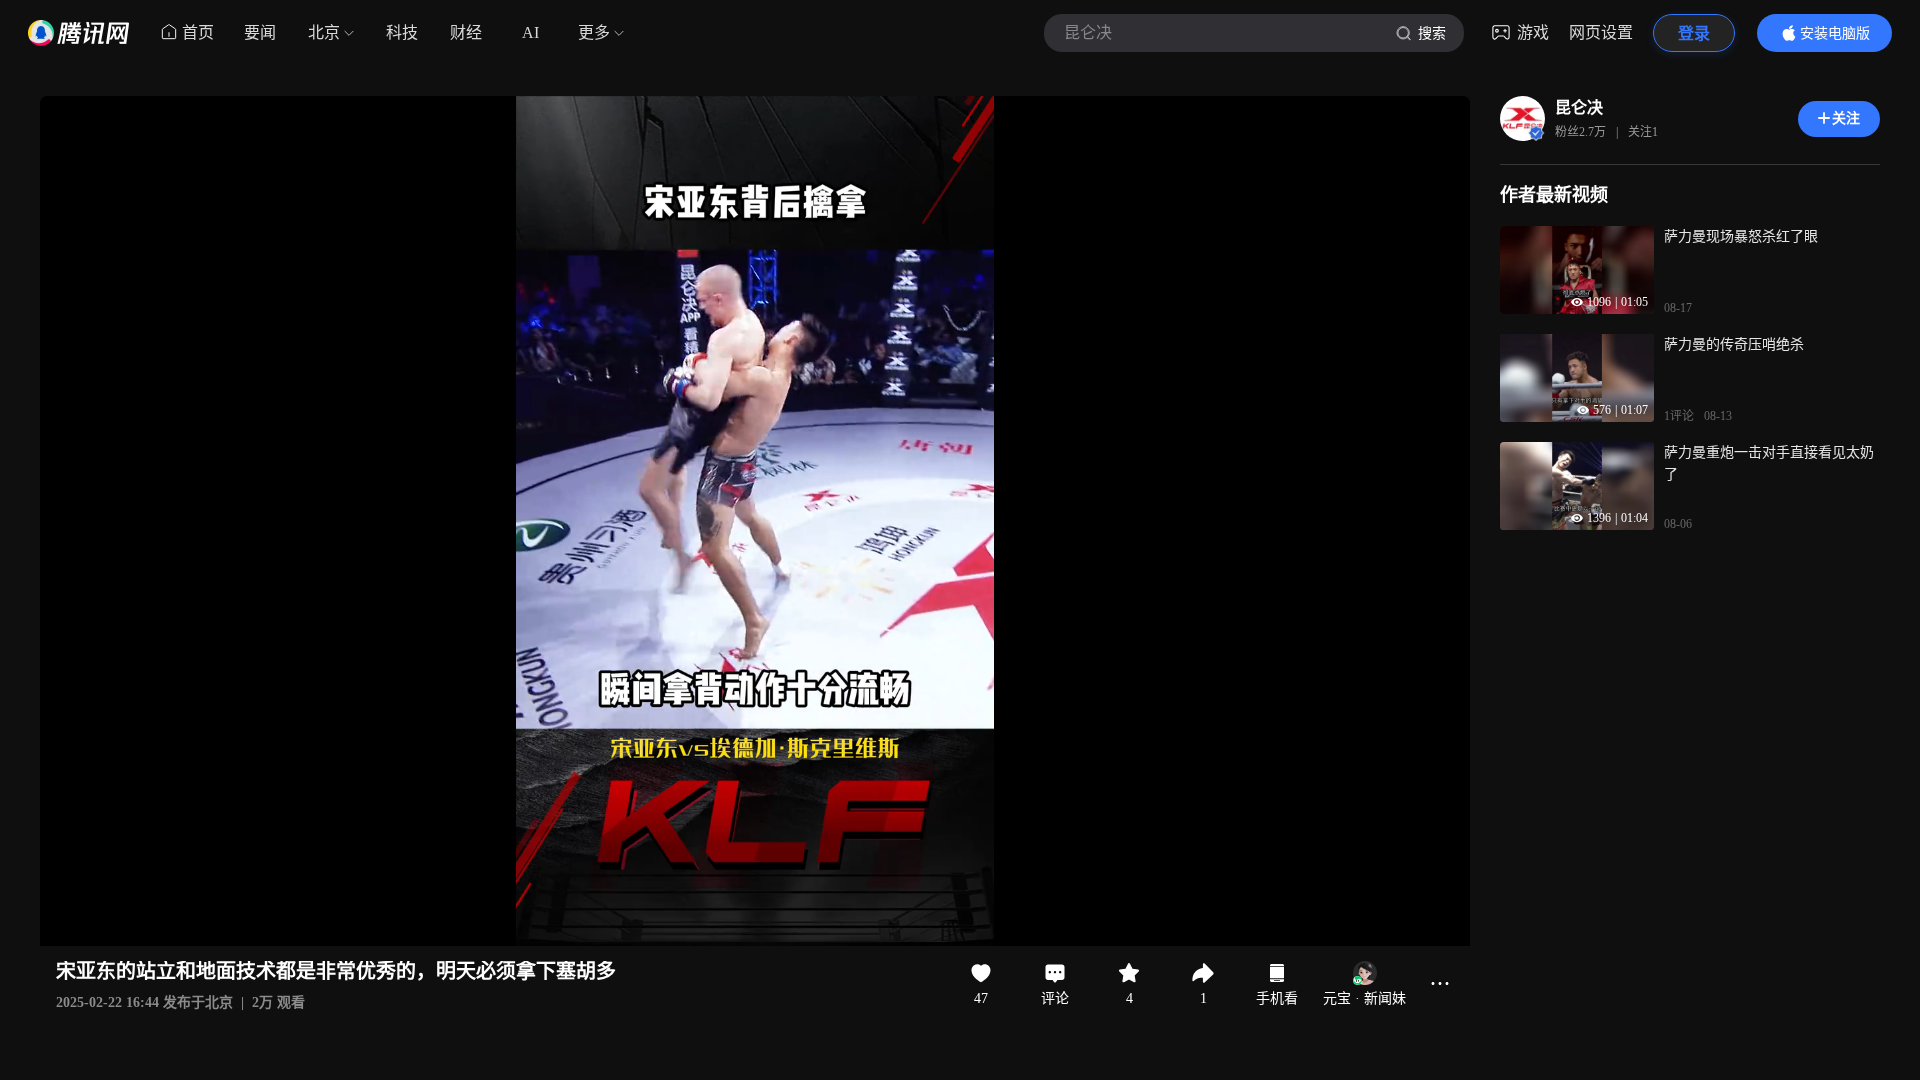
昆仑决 (1579, 107)
